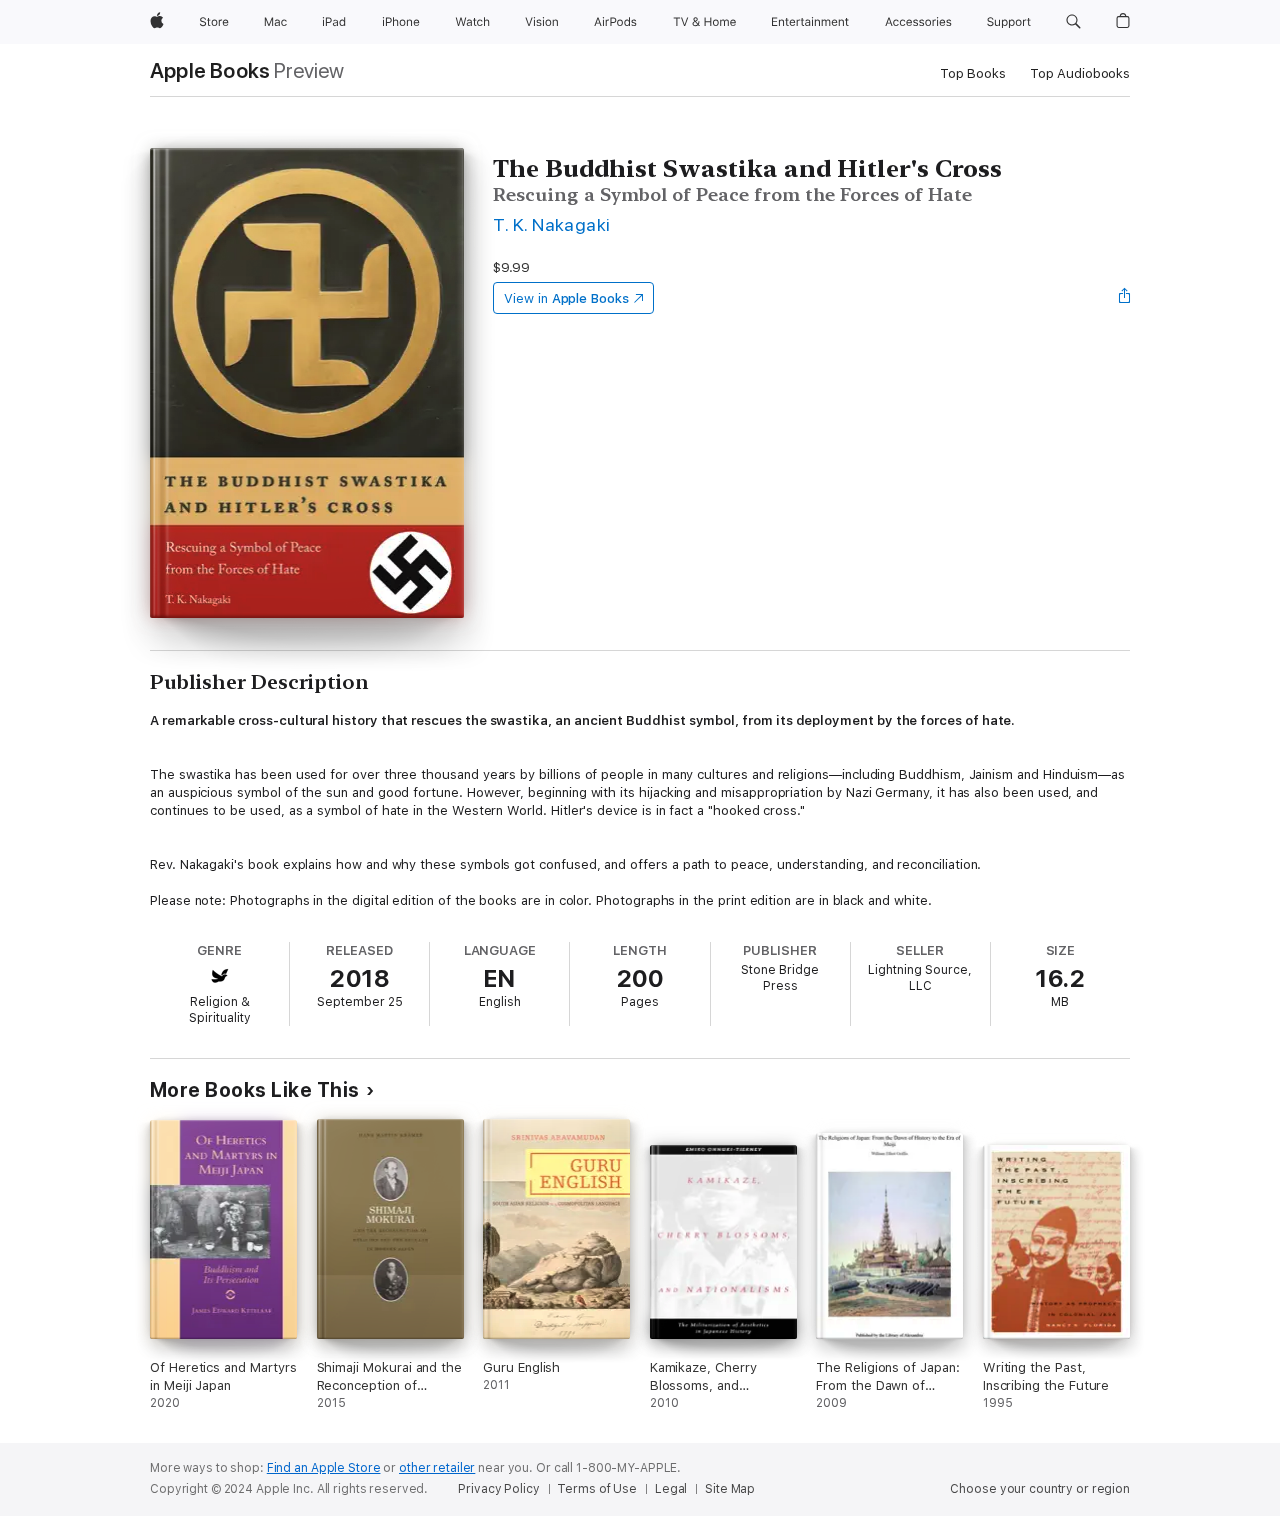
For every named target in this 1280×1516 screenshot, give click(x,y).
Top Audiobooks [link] (1080, 73)
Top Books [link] (973, 73)
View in (566, 298)
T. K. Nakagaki (552, 224)
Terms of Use (597, 1489)
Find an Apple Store (324, 1468)
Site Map (730, 1489)
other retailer (437, 1468)
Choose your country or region (1040, 1489)
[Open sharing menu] (1125, 298)
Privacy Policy (498, 1489)
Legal (671, 1489)
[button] (1073, 22)
